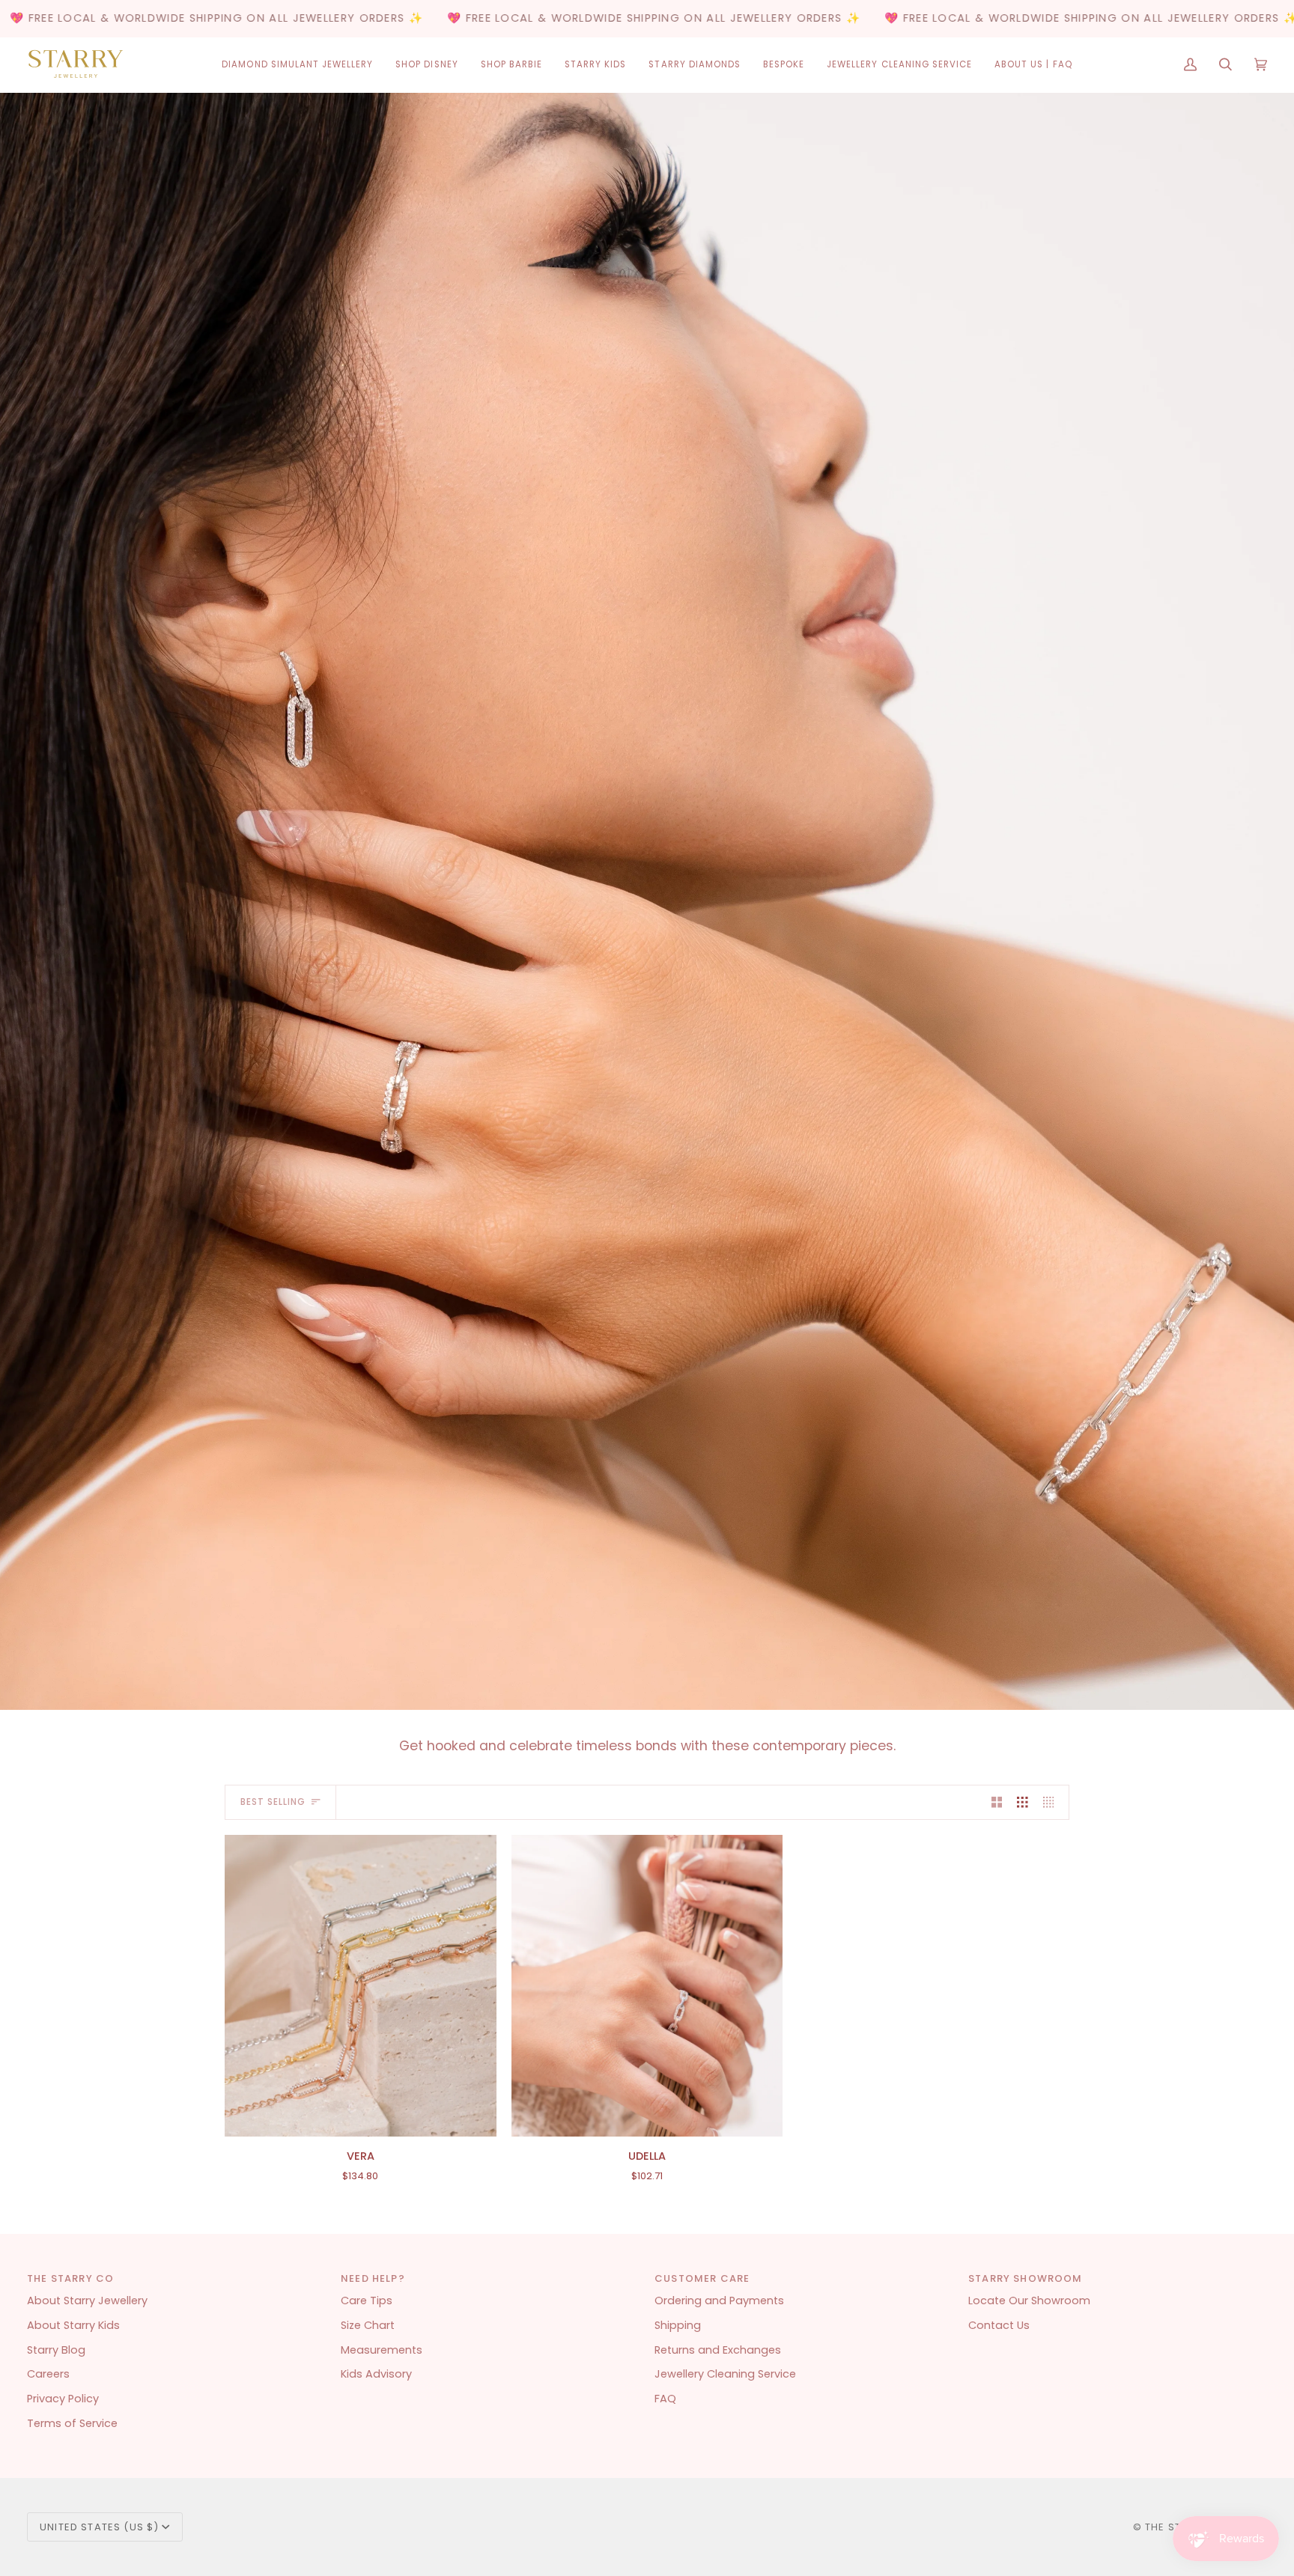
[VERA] (361, 1986)
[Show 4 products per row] (1052, 1803)
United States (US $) (99, 2527)
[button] (297, 65)
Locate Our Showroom (1029, 2301)
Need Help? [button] (373, 2278)
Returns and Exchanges (718, 2350)
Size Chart (368, 2325)
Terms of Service (72, 2423)
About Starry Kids (73, 2325)
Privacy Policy (63, 2399)
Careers (48, 2374)
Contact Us (999, 2325)
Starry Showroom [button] (1026, 2278)
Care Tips (367, 2301)
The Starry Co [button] (70, 2278)
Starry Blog (56, 2350)
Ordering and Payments (719, 2301)
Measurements (382, 2350)
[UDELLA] (647, 1986)
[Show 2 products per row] (997, 1803)
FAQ (665, 2399)
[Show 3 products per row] (1023, 1803)
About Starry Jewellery (87, 2301)
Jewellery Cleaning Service (725, 2374)
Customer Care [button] (702, 2278)
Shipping (678, 2325)
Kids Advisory (376, 2374)
